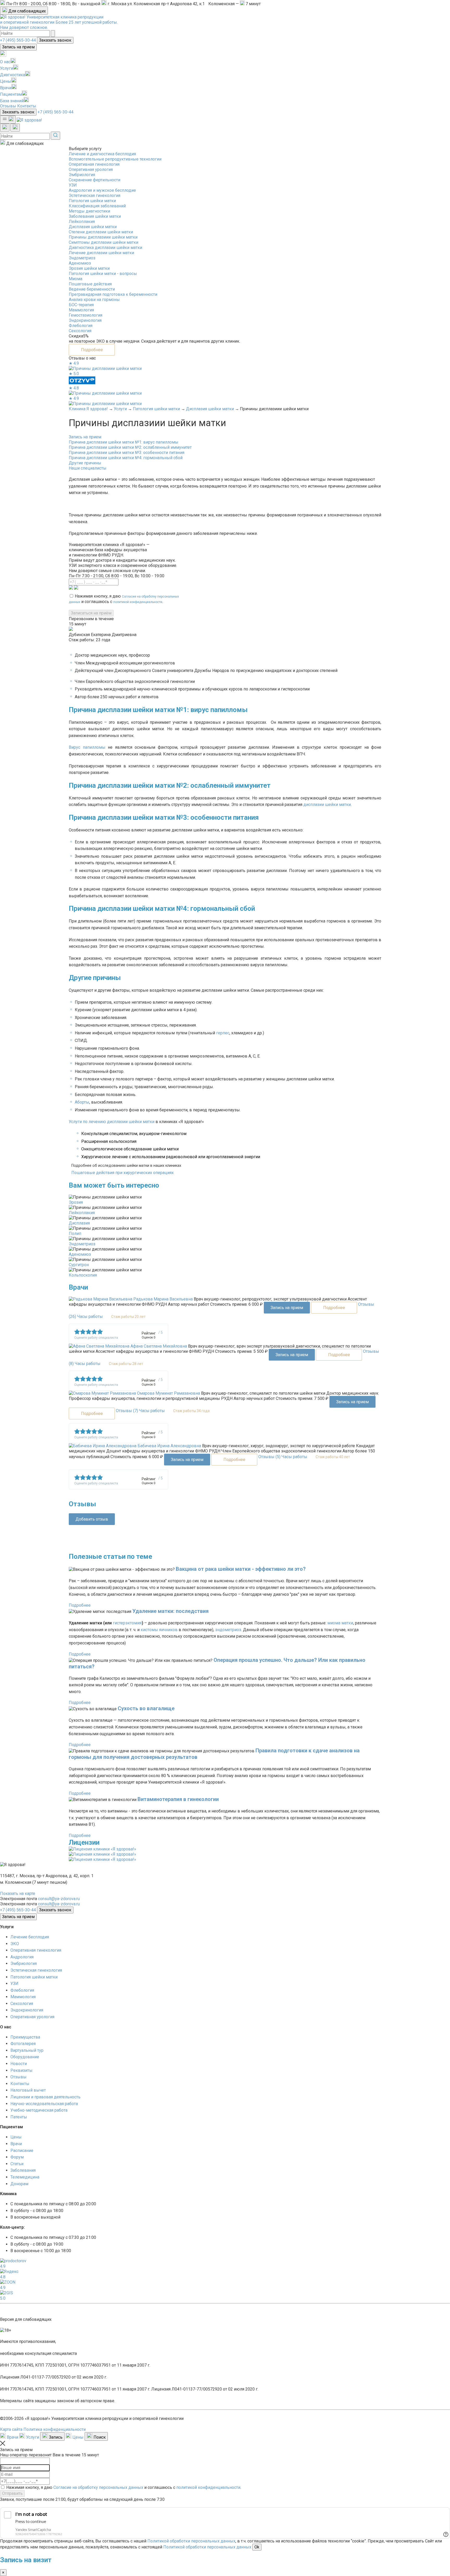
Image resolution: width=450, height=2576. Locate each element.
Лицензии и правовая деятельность (45, 2097)
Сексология (80, 331)
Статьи (17, 2164)
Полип (75, 1233)
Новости (19, 2064)
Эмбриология (82, 175)
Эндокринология (85, 320)
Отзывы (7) (127, 1411)
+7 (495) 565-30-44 (18, 40)
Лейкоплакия (82, 222)
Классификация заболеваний (97, 206)
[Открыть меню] (8, 120)
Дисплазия (79, 1223)
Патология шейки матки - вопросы (103, 274)
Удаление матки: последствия (170, 1611)
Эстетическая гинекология (95, 196)
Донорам (19, 2184)
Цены (6, 81)
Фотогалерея (23, 2044)
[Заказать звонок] (5, 128)
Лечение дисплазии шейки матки (101, 253)
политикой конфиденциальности (138, 602)
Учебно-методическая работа (39, 2110)
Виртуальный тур (27, 2050)
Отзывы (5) (269, 1457)
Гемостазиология (86, 315)
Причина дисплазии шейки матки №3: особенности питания (127, 453)
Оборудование (25, 2057)
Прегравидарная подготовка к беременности (113, 294)
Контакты (27, 106)
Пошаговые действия (90, 284)
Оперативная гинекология (94, 164)
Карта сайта (11, 2429)
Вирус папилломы (87, 747)
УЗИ (73, 185)
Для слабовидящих (27, 11)
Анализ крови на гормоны (94, 300)
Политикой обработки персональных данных (191, 2541)
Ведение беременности (92, 289)
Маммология (81, 310)
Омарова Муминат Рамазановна (168, 1393)
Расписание (22, 2151)
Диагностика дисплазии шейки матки (105, 248)
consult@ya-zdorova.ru (59, 1899)
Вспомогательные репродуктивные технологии (115, 159)
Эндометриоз (82, 258)
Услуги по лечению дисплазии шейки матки (112, 1122)
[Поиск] (15, 128)
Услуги (7, 68)
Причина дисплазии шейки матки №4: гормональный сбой (126, 458)
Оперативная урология (91, 169)
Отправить (12, 2493)
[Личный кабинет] (3, 55)
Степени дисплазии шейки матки (101, 232)
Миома (76, 279)
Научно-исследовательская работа (44, 2104)
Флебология (81, 326)
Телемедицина (25, 2177)
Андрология (22, 1957)
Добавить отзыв (92, 1519)
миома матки (340, 1623)
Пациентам (11, 94)
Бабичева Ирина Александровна (169, 1446)
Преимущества (25, 2037)
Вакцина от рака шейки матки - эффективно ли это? (241, 1569)
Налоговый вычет (28, 2090)
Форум (17, 2157)
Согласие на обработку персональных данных (98, 2487)
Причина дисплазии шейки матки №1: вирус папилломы (124, 442)
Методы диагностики (89, 211)
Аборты (82, 1102)
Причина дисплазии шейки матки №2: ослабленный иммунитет (130, 447)
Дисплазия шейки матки (93, 227)
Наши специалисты (88, 468)
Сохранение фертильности (95, 180)
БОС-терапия (81, 305)
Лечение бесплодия (30, 1937)
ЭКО (15, 1944)
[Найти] (53, 34)
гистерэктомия (127, 1623)
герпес (223, 1033)
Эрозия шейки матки (89, 268)
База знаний (12, 101)
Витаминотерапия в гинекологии (178, 1799)
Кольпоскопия (83, 1275)
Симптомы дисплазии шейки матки (104, 242)
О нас (5, 62)
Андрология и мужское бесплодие (102, 190)
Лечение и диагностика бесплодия (102, 154)
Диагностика (12, 75)
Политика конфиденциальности (55, 2429)
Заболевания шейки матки (95, 216)
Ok (257, 2547)
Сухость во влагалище (146, 1708)
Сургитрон (79, 1265)
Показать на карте (18, 1893)
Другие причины (85, 463)
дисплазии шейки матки (327, 805)
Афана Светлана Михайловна (159, 1346)
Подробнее (92, 350)
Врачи (6, 88)
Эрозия (76, 1202)
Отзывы (8, 106)
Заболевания (23, 2170)
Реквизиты (21, 2070)
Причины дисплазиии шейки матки (103, 237)
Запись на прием (18, 47)
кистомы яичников (159, 1630)
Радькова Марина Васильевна (163, 1299)
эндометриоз (228, 1630)
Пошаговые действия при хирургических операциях (123, 1173)
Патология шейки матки (92, 201)
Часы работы (90, 1316)
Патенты (19, 2117)
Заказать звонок (55, 40)
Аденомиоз (80, 263)
